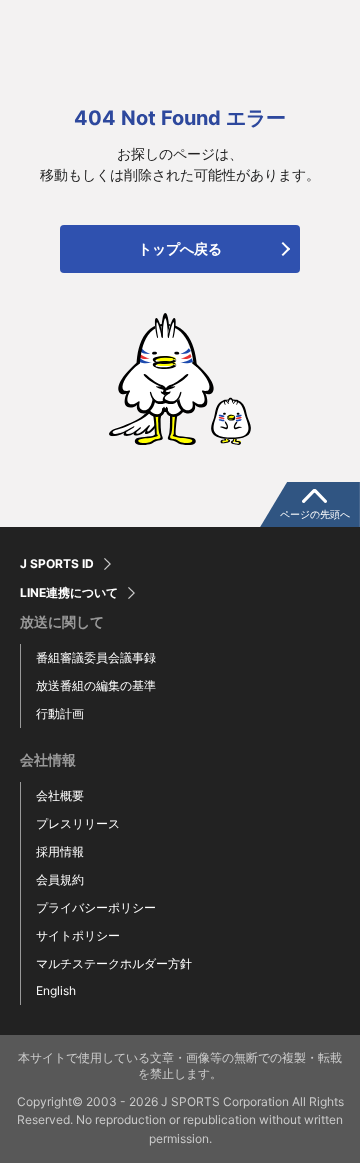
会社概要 (60, 795)
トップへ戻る (180, 248)
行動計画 (60, 713)
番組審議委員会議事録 (96, 657)
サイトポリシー (78, 935)
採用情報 (60, 851)
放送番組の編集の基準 (96, 685)
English (56, 990)
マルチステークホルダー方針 (114, 963)
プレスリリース (78, 823)
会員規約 (60, 879)
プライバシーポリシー (96, 907)
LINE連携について (69, 593)
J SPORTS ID (57, 564)
